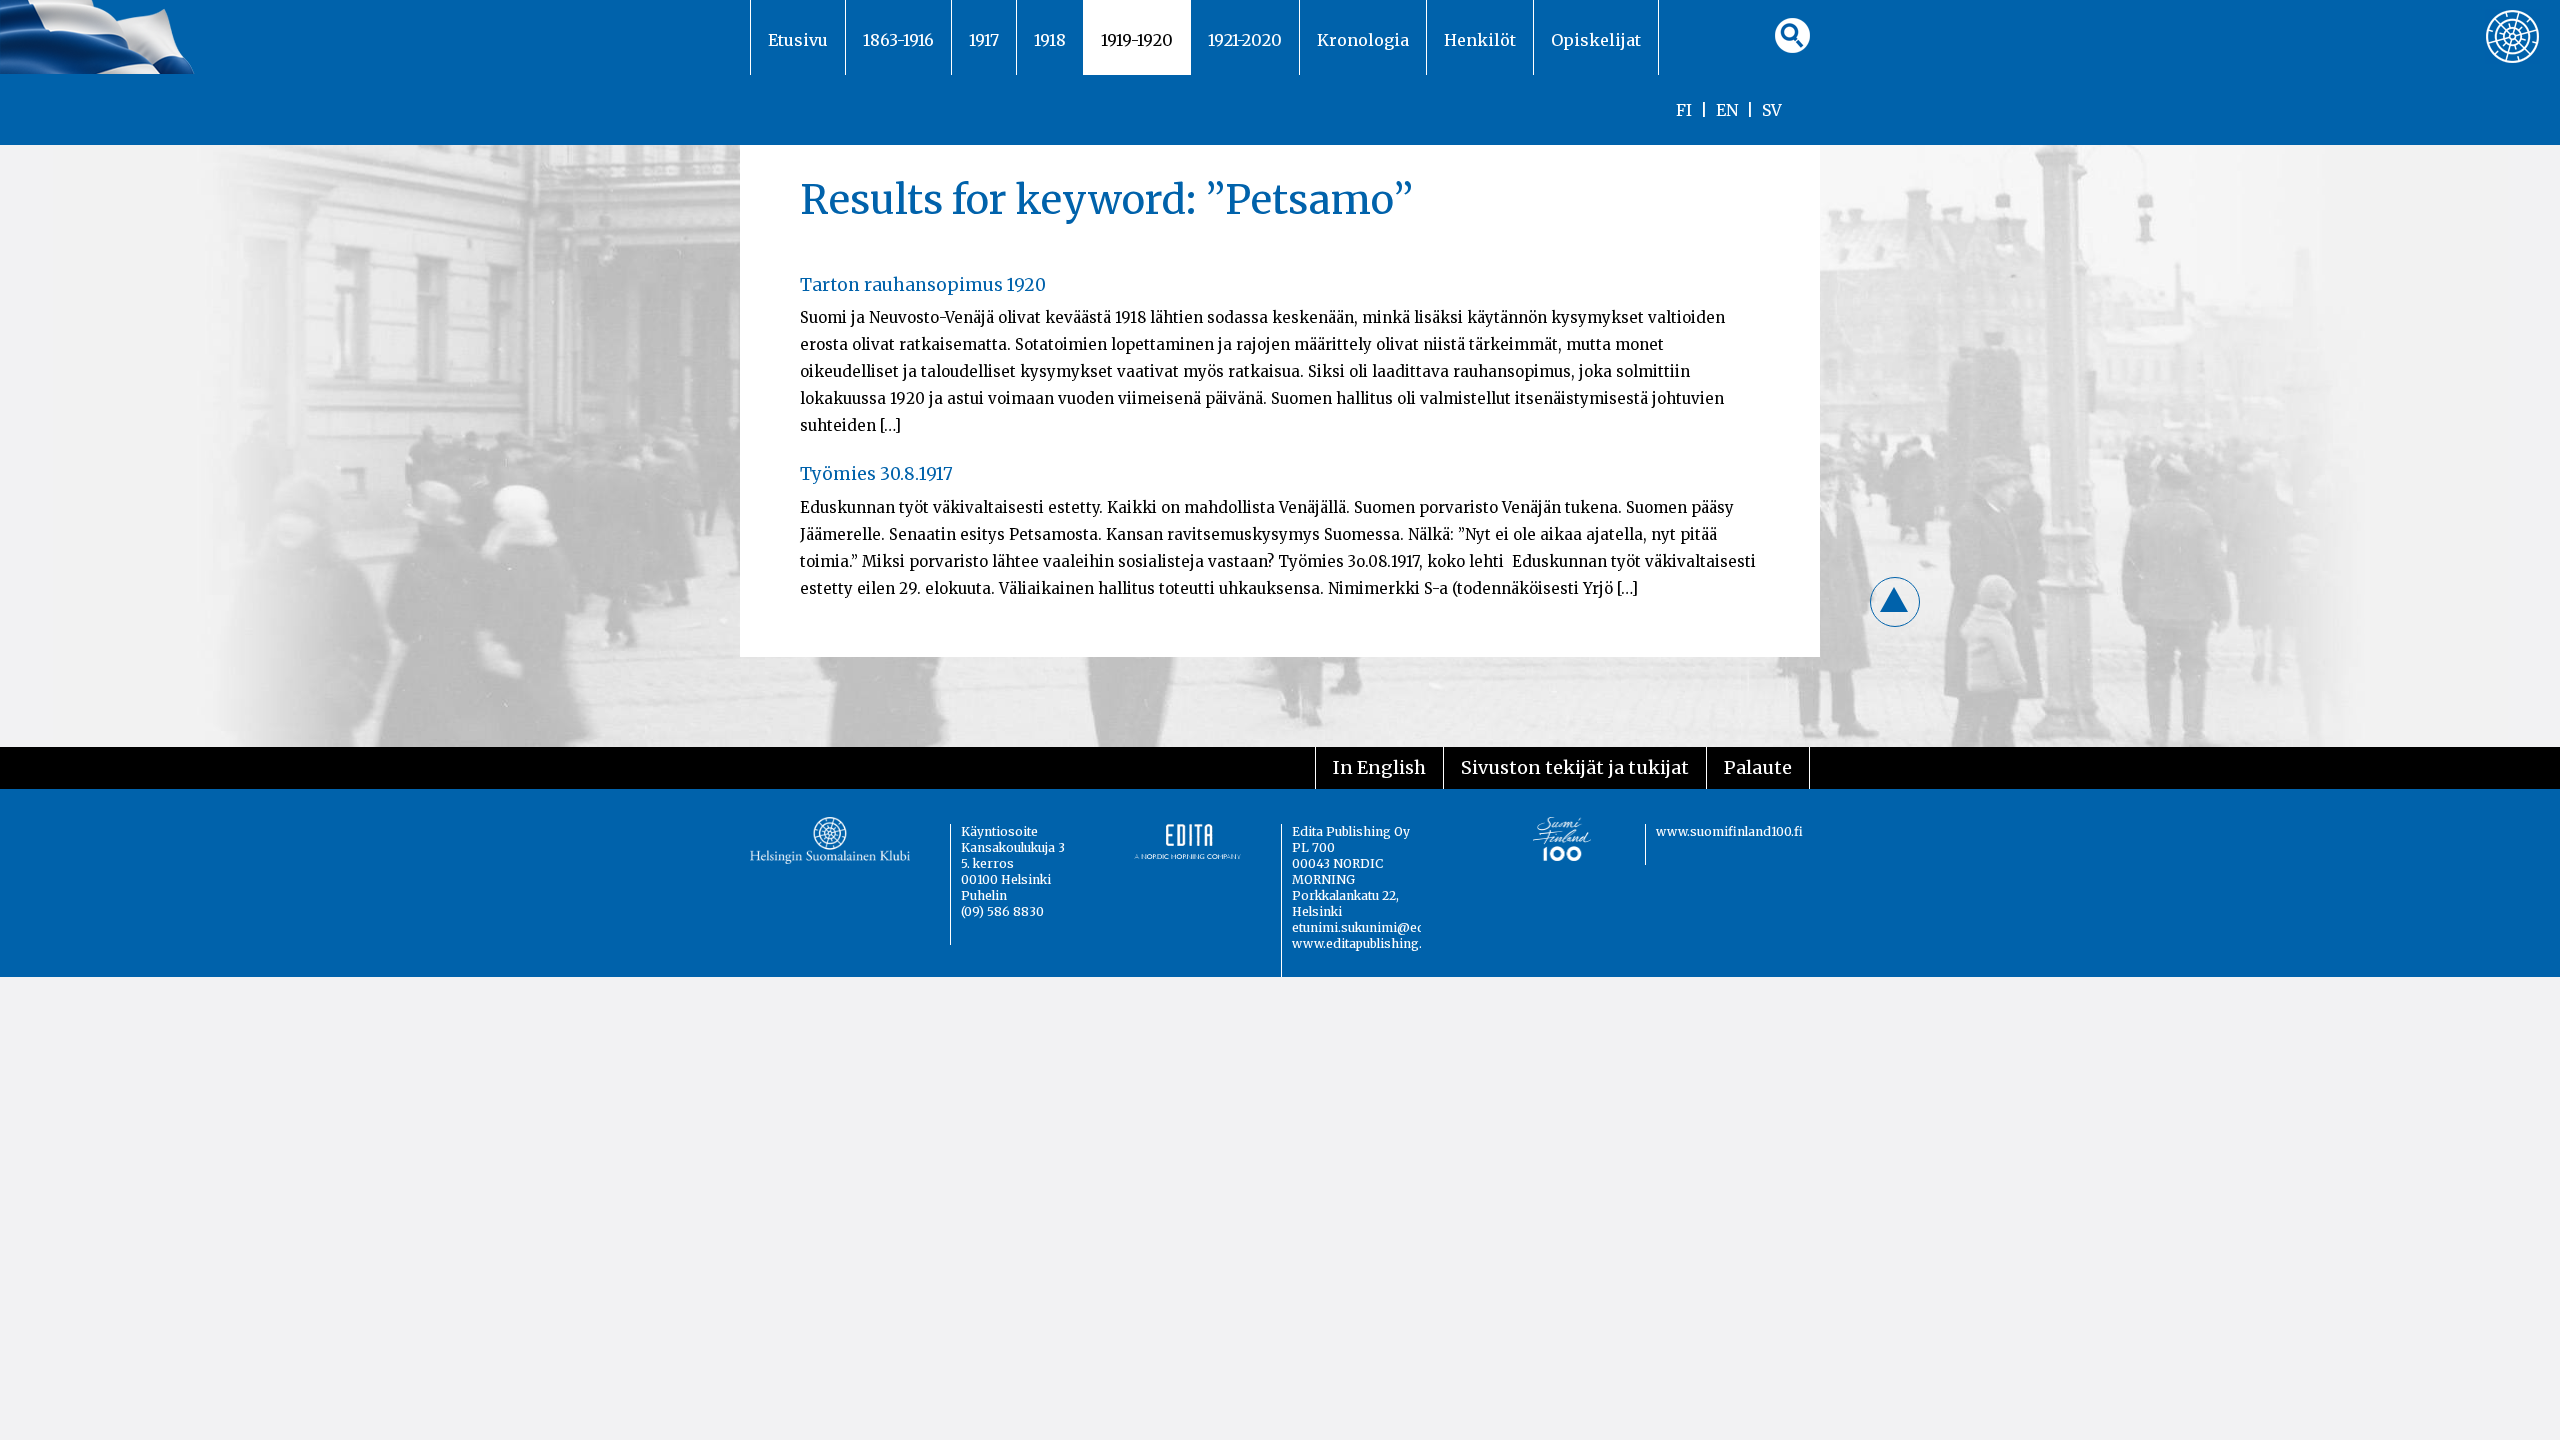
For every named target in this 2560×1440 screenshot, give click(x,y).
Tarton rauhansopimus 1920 (923, 285)
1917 (984, 40)
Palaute (1758, 767)
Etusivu (798, 40)
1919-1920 (1137, 40)
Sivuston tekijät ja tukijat (1575, 767)
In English (1379, 767)
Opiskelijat (1596, 40)
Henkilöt (1480, 40)
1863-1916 (898, 40)
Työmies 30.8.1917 (876, 474)
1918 (1050, 40)
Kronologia (1363, 40)
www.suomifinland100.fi (1729, 831)
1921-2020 (1245, 40)
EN (1727, 110)
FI (1684, 110)
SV (1772, 110)
